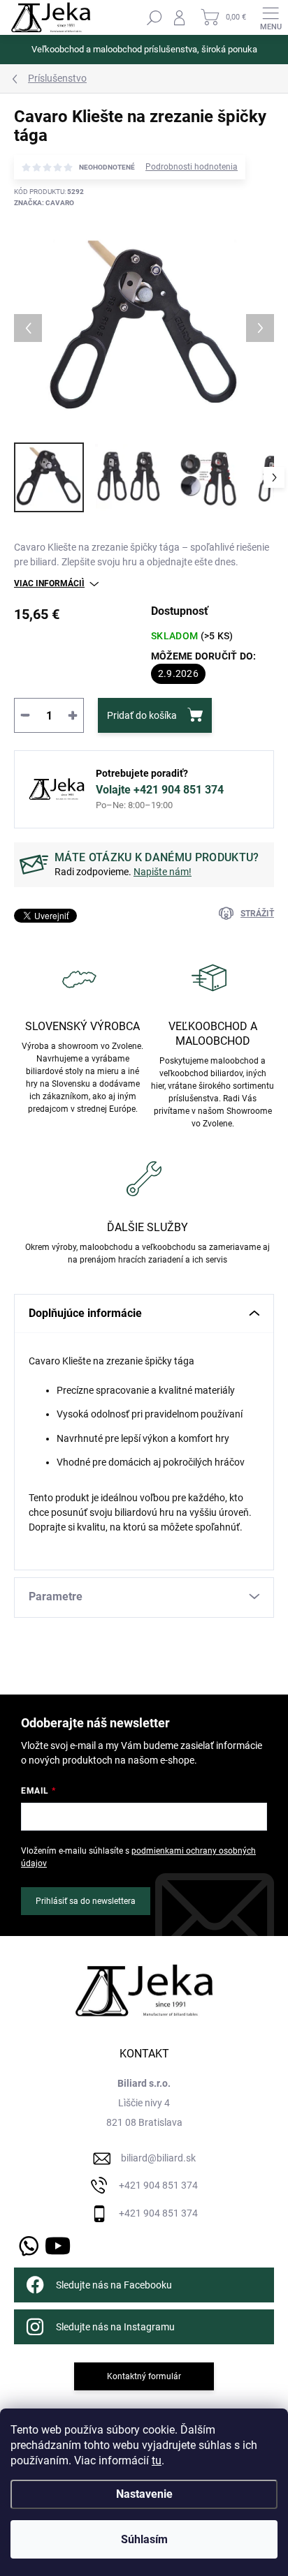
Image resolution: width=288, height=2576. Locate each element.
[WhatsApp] (26, 2243)
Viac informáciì (49, 583)
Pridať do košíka (142, 715)
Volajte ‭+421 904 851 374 (160, 790)
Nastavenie (144, 2494)
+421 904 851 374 (158, 2185)
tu (157, 2460)
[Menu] (271, 17)
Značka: (44, 203)
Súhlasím (144, 2539)
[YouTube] (58, 2243)
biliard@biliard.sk (158, 2158)
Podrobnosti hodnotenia (192, 167)
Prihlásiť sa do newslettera (86, 1901)
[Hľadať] (154, 17)
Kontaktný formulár (144, 2376)
